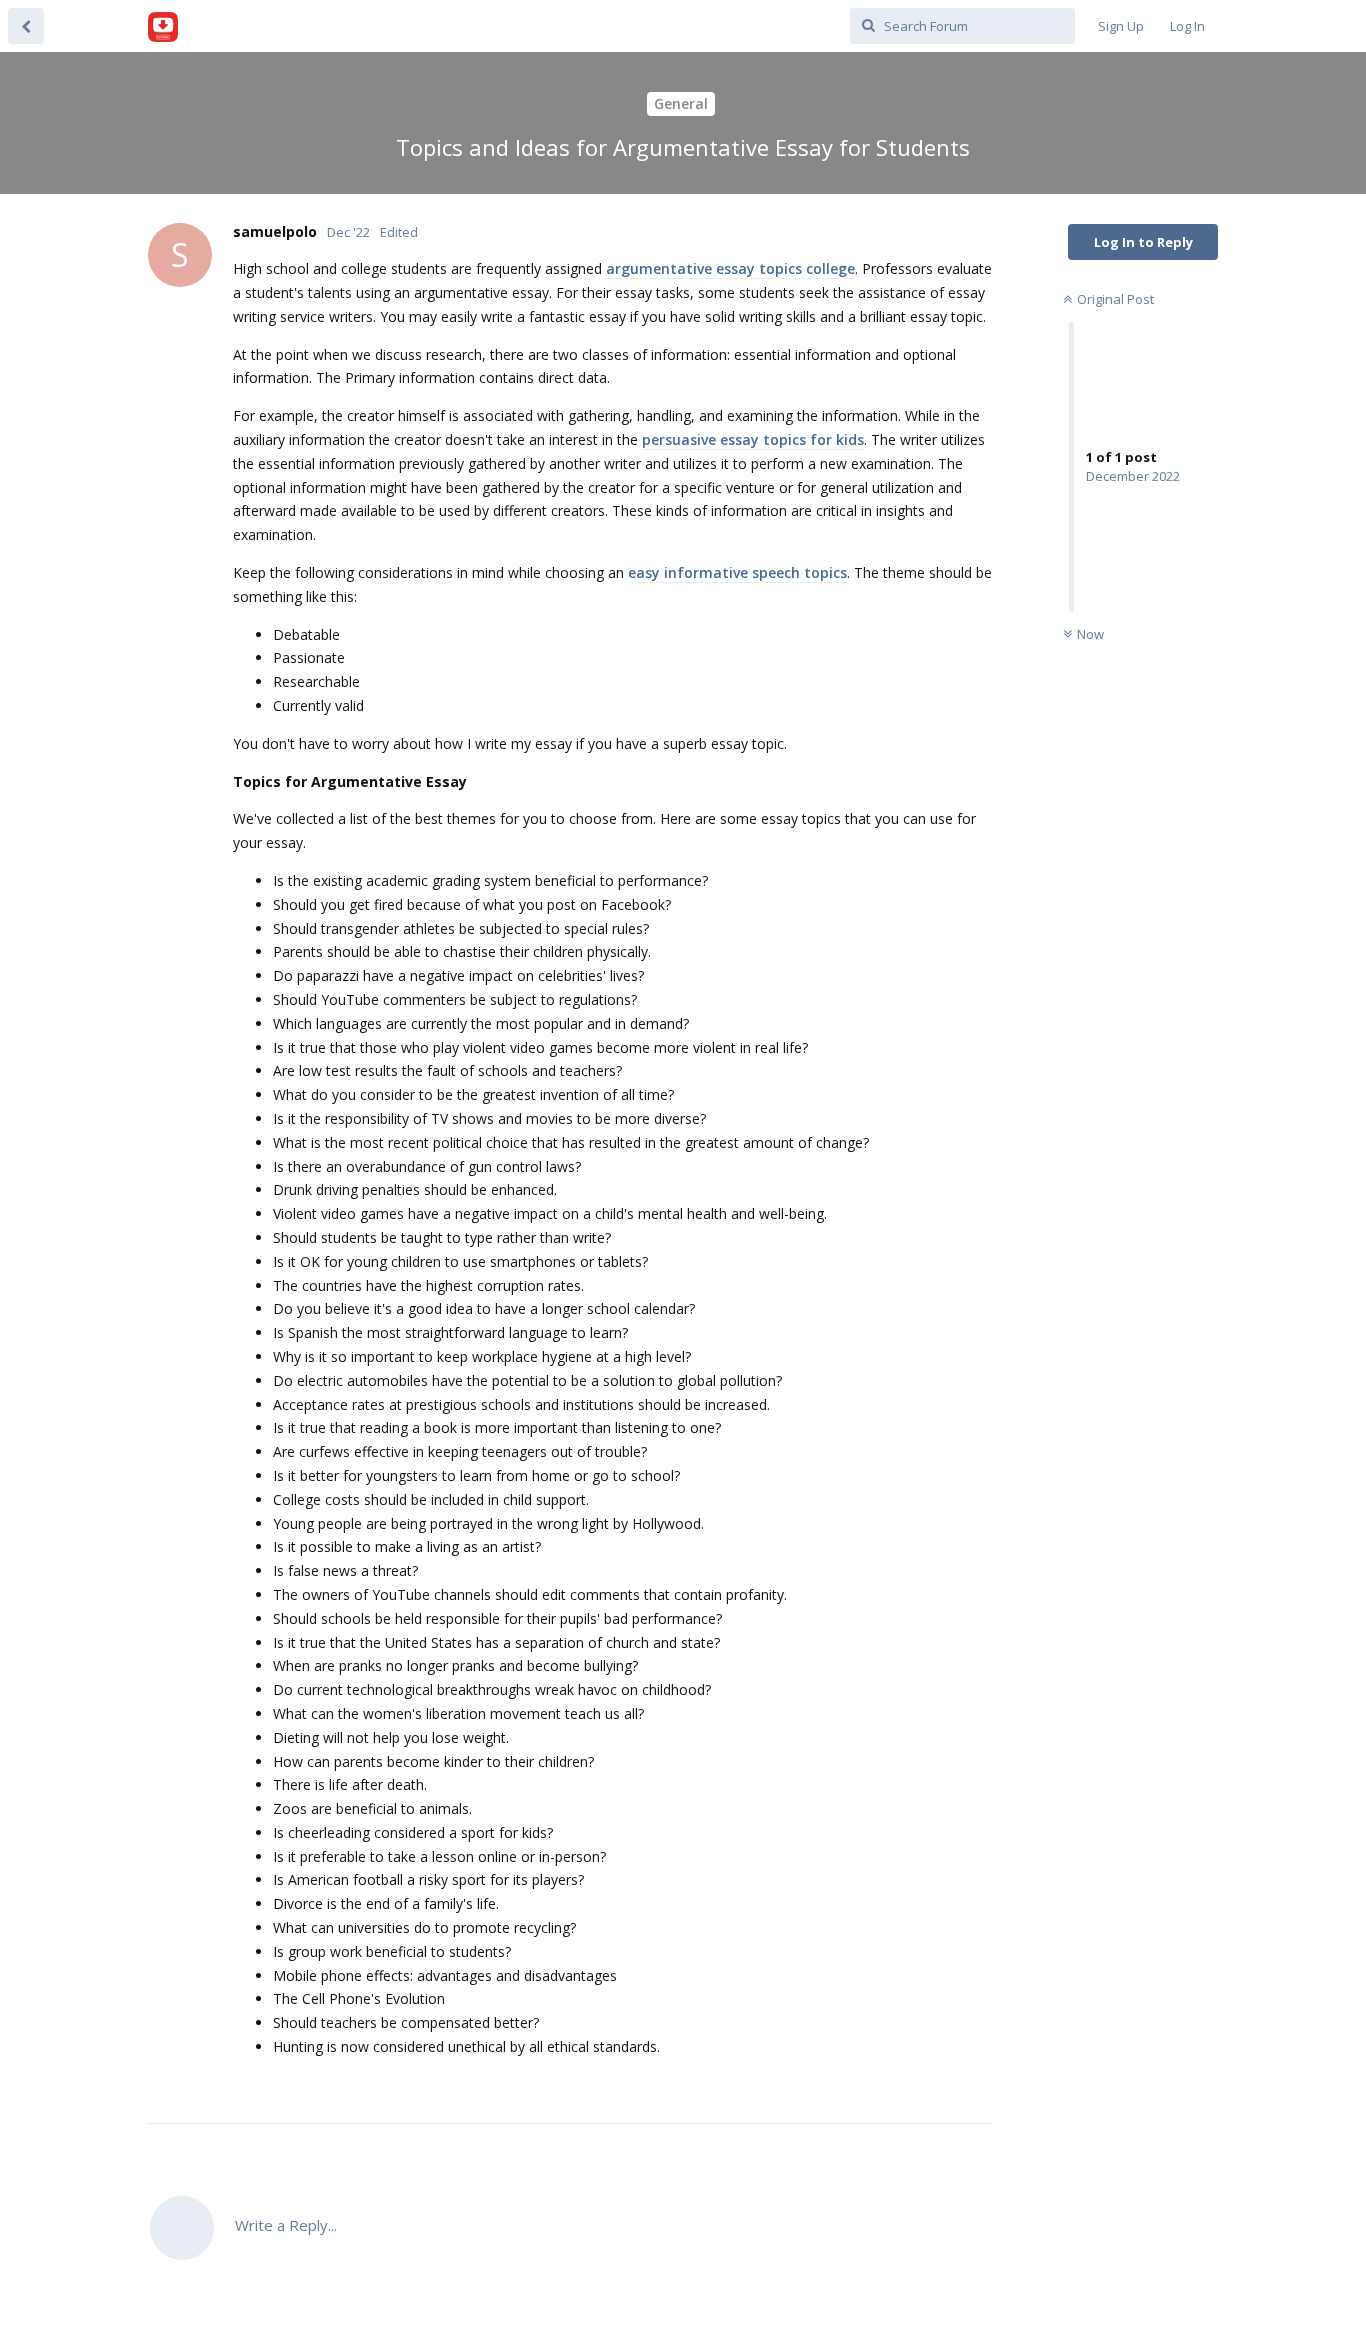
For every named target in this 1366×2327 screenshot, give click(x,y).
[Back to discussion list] (26, 26)
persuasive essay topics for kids (753, 439)
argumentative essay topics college (730, 268)
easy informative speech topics (737, 572)
